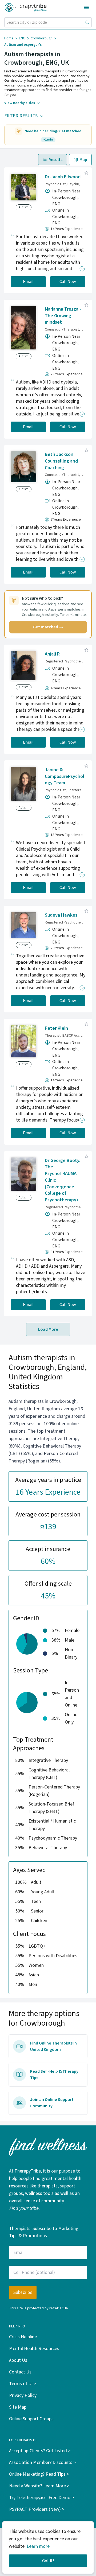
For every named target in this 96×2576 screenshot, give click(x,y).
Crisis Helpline (23, 2337)
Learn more (38, 2546)
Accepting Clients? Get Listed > (40, 2451)
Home (9, 38)
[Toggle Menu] (86, 7)
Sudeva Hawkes (61, 915)
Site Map (18, 2407)
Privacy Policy (23, 2395)
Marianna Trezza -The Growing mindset (63, 316)
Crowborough (42, 38)
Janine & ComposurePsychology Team (65, 776)
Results (55, 160)
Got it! (48, 2561)
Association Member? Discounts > (42, 2462)
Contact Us (20, 2372)
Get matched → (48, 627)
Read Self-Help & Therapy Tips (54, 2075)
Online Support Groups (31, 2419)
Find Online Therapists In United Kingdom (53, 2046)
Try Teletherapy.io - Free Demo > (41, 2498)
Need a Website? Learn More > (39, 2486)
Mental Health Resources (34, 2349)
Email (28, 282)
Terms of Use (23, 2384)
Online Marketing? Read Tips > (39, 2474)
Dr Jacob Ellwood (63, 177)
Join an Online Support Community (52, 2103)
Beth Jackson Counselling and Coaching (61, 461)
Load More (48, 1329)
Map (83, 160)
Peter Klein (56, 1028)
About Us (18, 2360)
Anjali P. (53, 654)
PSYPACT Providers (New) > (37, 2509)
